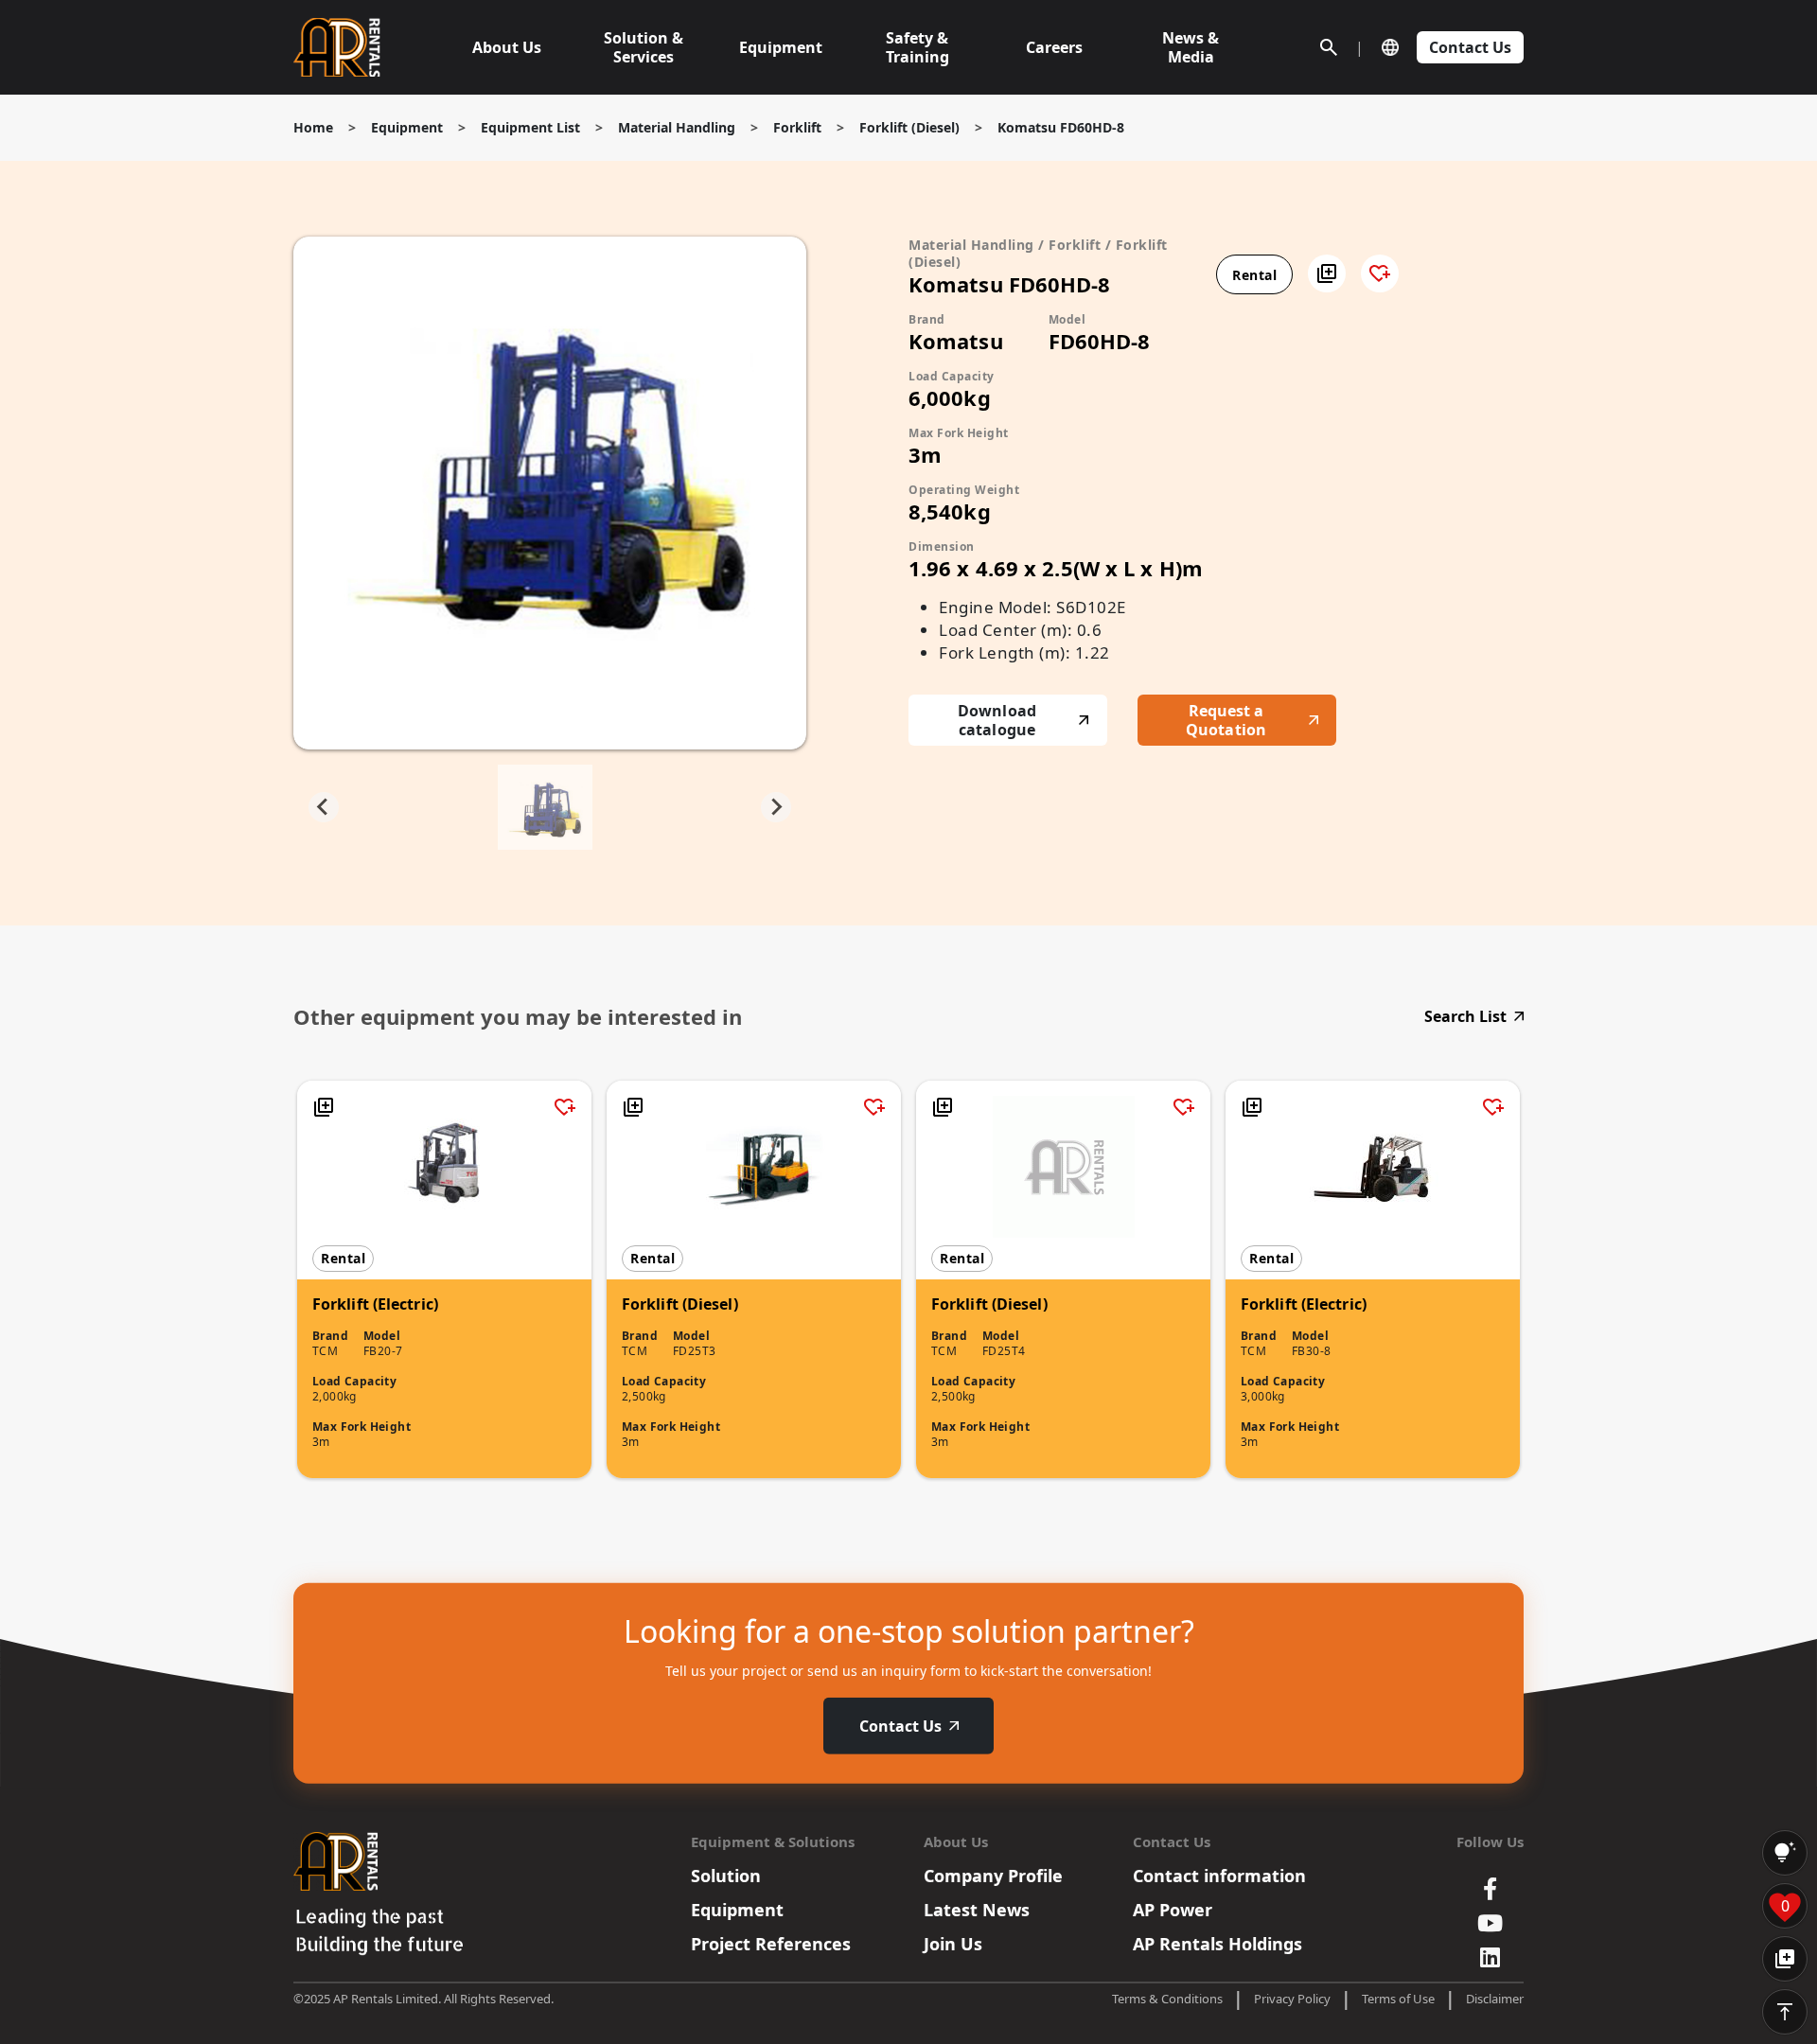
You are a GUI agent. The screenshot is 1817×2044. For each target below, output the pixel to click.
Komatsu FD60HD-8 (1061, 127)
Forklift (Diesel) (909, 127)
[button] (1327, 273)
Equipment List (530, 127)
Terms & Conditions (1167, 1999)
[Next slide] (776, 807)
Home (313, 127)
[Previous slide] (324, 807)
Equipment (407, 127)
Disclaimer (1495, 1999)
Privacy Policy (1292, 1999)
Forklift (797, 127)
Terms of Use (1398, 1999)
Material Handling (677, 127)
